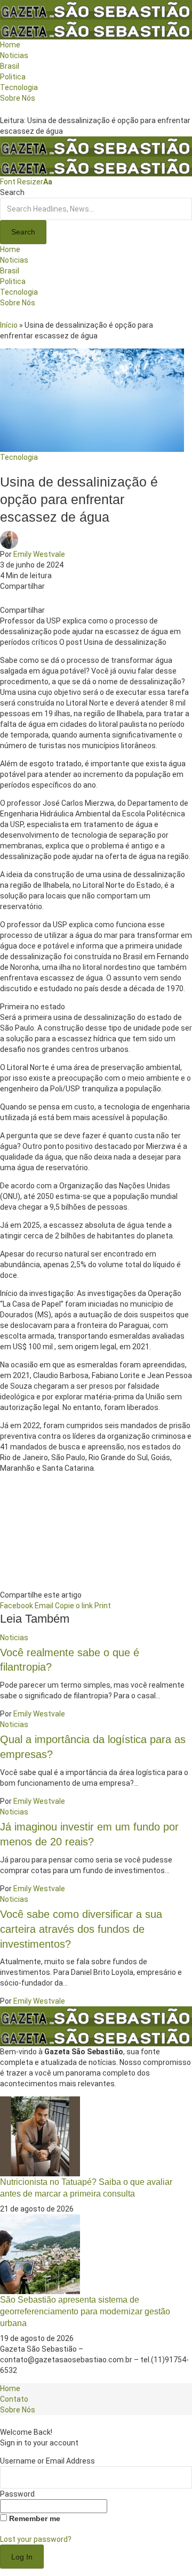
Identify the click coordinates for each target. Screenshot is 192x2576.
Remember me (34, 2518)
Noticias (14, 1638)
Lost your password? (36, 2539)
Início (9, 325)
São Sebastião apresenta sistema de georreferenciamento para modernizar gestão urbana (85, 2311)
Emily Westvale (39, 554)
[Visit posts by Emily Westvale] (12, 539)
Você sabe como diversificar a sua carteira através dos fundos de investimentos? (81, 1929)
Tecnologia (19, 457)
